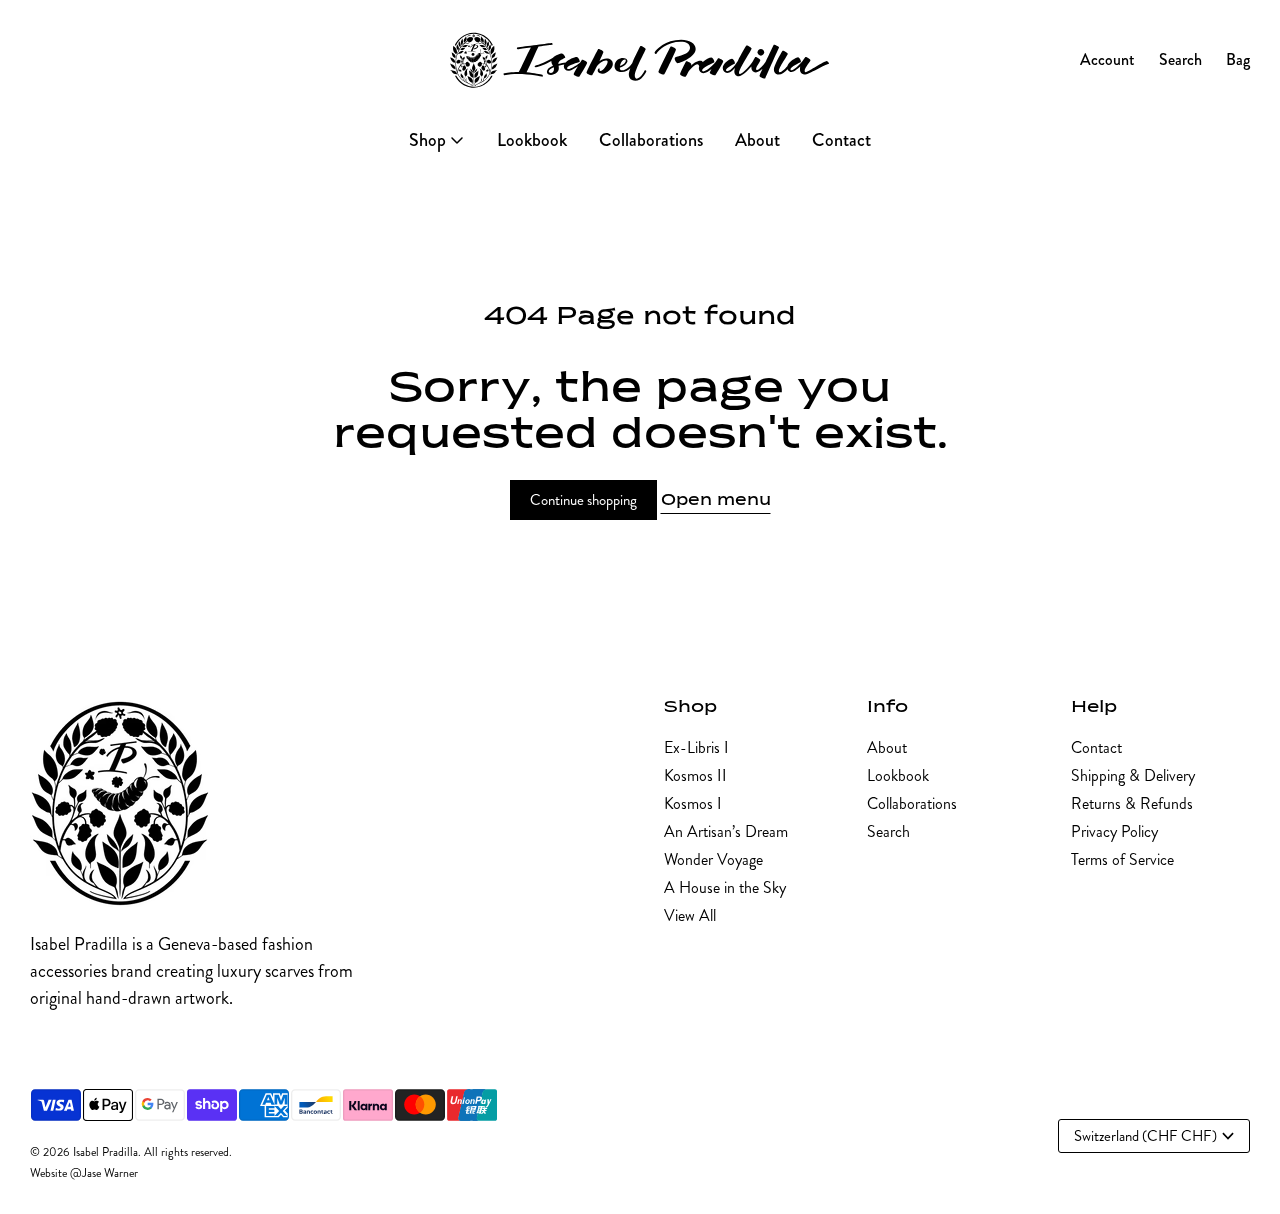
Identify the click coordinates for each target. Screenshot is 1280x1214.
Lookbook (898, 775)
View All (690, 915)
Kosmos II (695, 775)
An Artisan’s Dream (726, 831)
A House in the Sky (725, 887)
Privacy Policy (1114, 831)
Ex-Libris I (696, 747)
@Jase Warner (104, 1173)
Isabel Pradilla (105, 1152)
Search (888, 831)
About (887, 747)
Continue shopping (583, 500)
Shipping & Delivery (1133, 775)
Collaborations (912, 803)
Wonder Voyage (713, 859)
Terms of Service (1122, 859)
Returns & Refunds (1132, 803)
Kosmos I (693, 803)
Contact (1096, 747)
